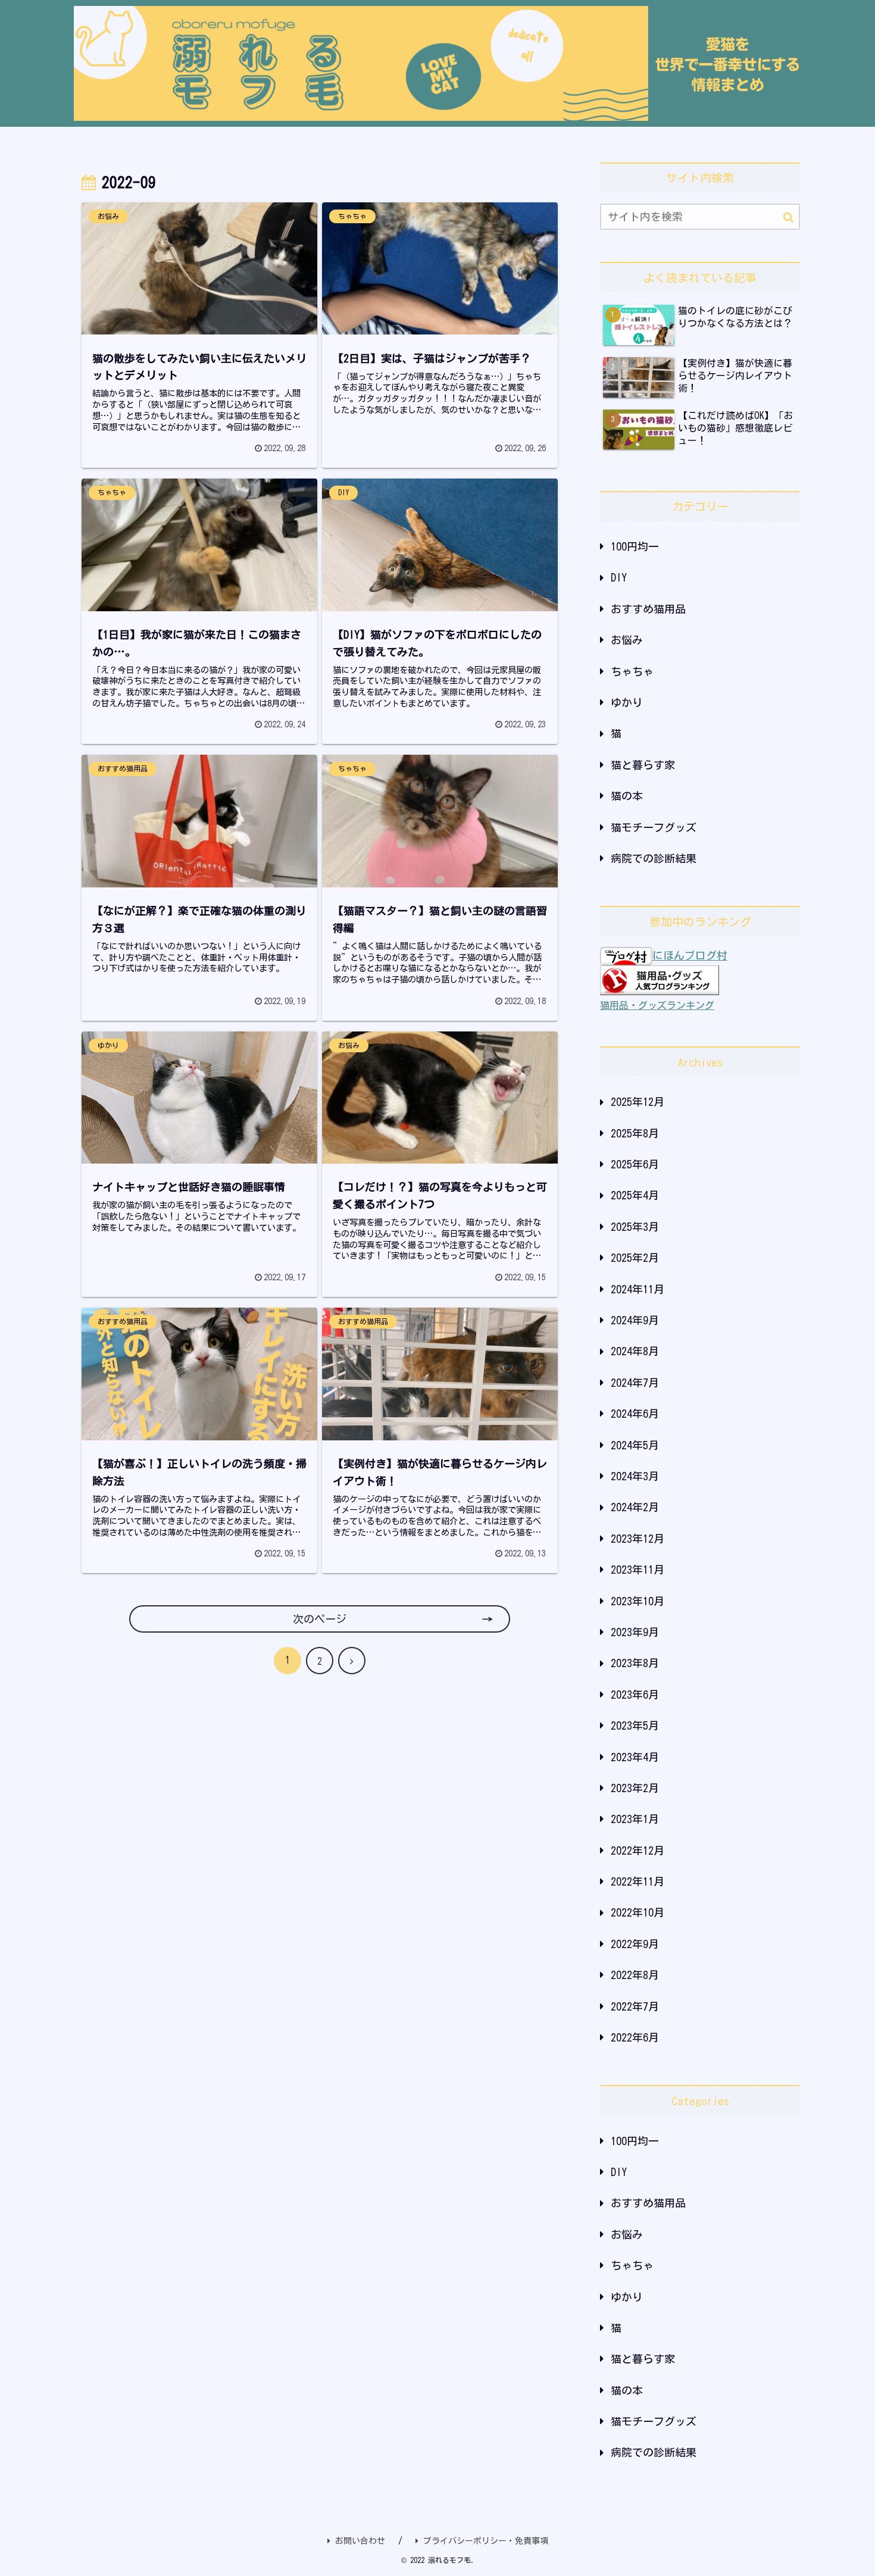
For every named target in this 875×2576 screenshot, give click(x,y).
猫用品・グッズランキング (657, 1005)
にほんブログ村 (690, 955)
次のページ (320, 1619)
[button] (788, 218)
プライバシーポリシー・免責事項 (486, 2541)
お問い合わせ (360, 2541)
